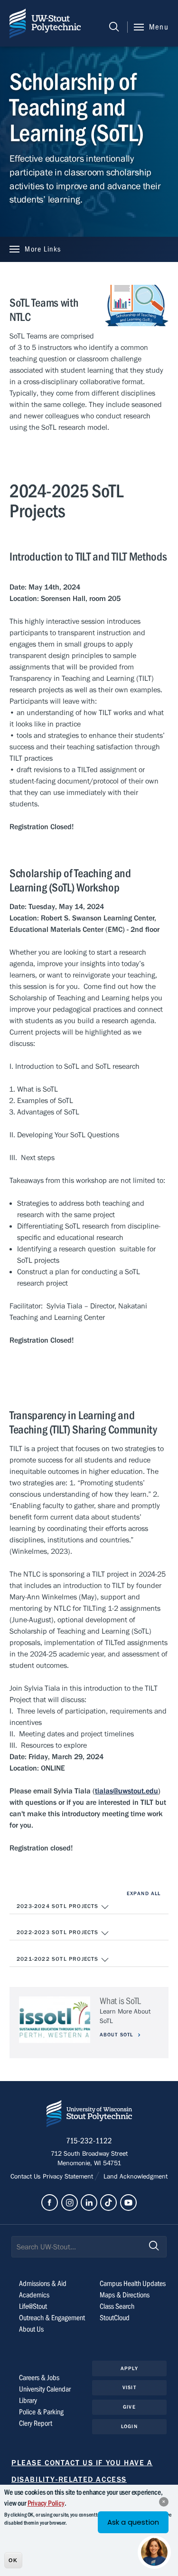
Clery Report (36, 2423)
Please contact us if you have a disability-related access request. (82, 2479)
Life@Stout (33, 2306)
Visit (129, 2387)
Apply (129, 2368)
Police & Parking (41, 2412)
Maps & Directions (125, 2295)
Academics (34, 2295)
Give (129, 2407)
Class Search (117, 2306)
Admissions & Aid (43, 2284)
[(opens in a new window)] (50, 2203)
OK (13, 2560)
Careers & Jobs (39, 2378)
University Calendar (45, 2389)
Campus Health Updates (133, 2284)
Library (28, 2401)
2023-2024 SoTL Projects (59, 1906)
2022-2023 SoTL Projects (59, 1932)
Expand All (144, 1893)
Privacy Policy (46, 2503)
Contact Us (27, 2177)
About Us (31, 2329)
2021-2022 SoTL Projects (59, 1959)
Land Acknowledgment (134, 2177)
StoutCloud (115, 2318)
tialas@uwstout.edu (126, 1791)
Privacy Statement (69, 2177)
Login (129, 2426)
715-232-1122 (89, 2141)
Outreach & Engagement (52, 2318)
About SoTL (117, 2035)
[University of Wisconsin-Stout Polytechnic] (89, 2116)
